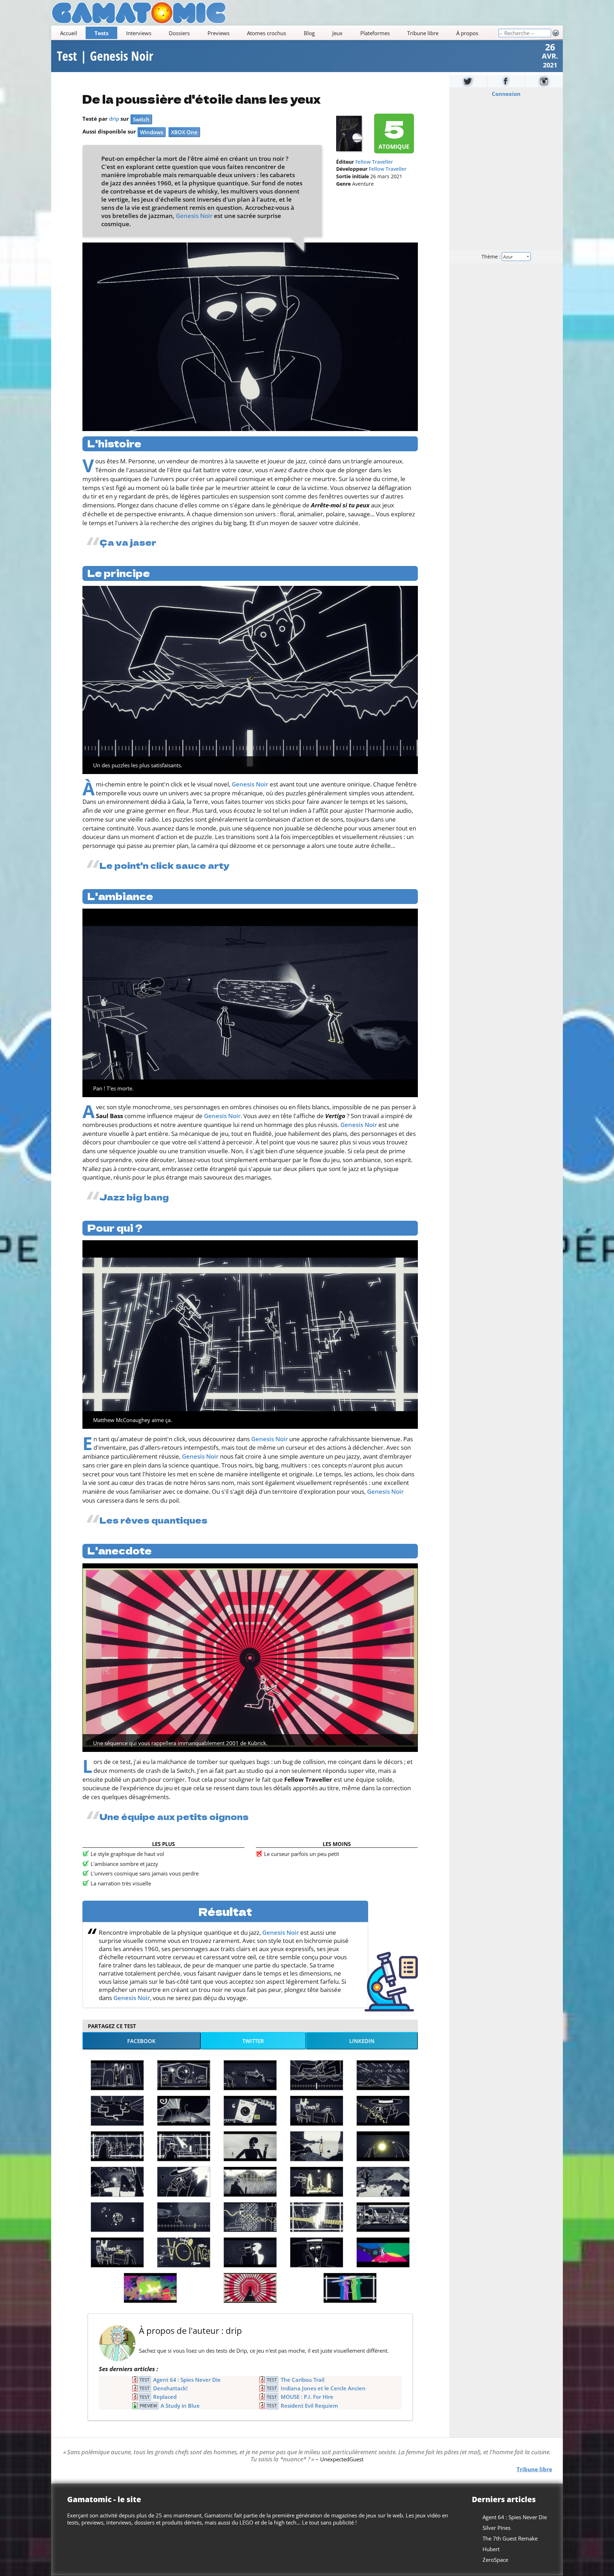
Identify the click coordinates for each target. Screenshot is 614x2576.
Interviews (139, 33)
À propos (467, 33)
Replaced (165, 2397)
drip (114, 119)
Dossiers (179, 33)
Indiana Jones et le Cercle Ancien (323, 2388)
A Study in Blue (180, 2406)
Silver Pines (497, 2528)
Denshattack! (170, 2388)
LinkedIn (362, 2041)
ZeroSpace (495, 2560)
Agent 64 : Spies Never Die (187, 2380)
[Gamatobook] (506, 81)
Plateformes (375, 33)
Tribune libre (423, 33)
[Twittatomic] (468, 81)
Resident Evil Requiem (309, 2406)
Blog (309, 33)
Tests (101, 33)
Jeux (337, 33)
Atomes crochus (266, 33)
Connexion (506, 94)
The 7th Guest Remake (510, 2538)
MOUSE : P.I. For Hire (307, 2397)
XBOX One (184, 132)
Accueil (69, 33)
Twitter (253, 2041)
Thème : (492, 257)
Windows (152, 132)
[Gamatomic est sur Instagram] (544, 81)
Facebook (141, 2041)
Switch (141, 119)
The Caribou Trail (303, 2380)
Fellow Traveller (374, 162)
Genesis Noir (194, 216)
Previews (219, 33)
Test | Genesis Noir (105, 56)
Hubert (491, 2549)
